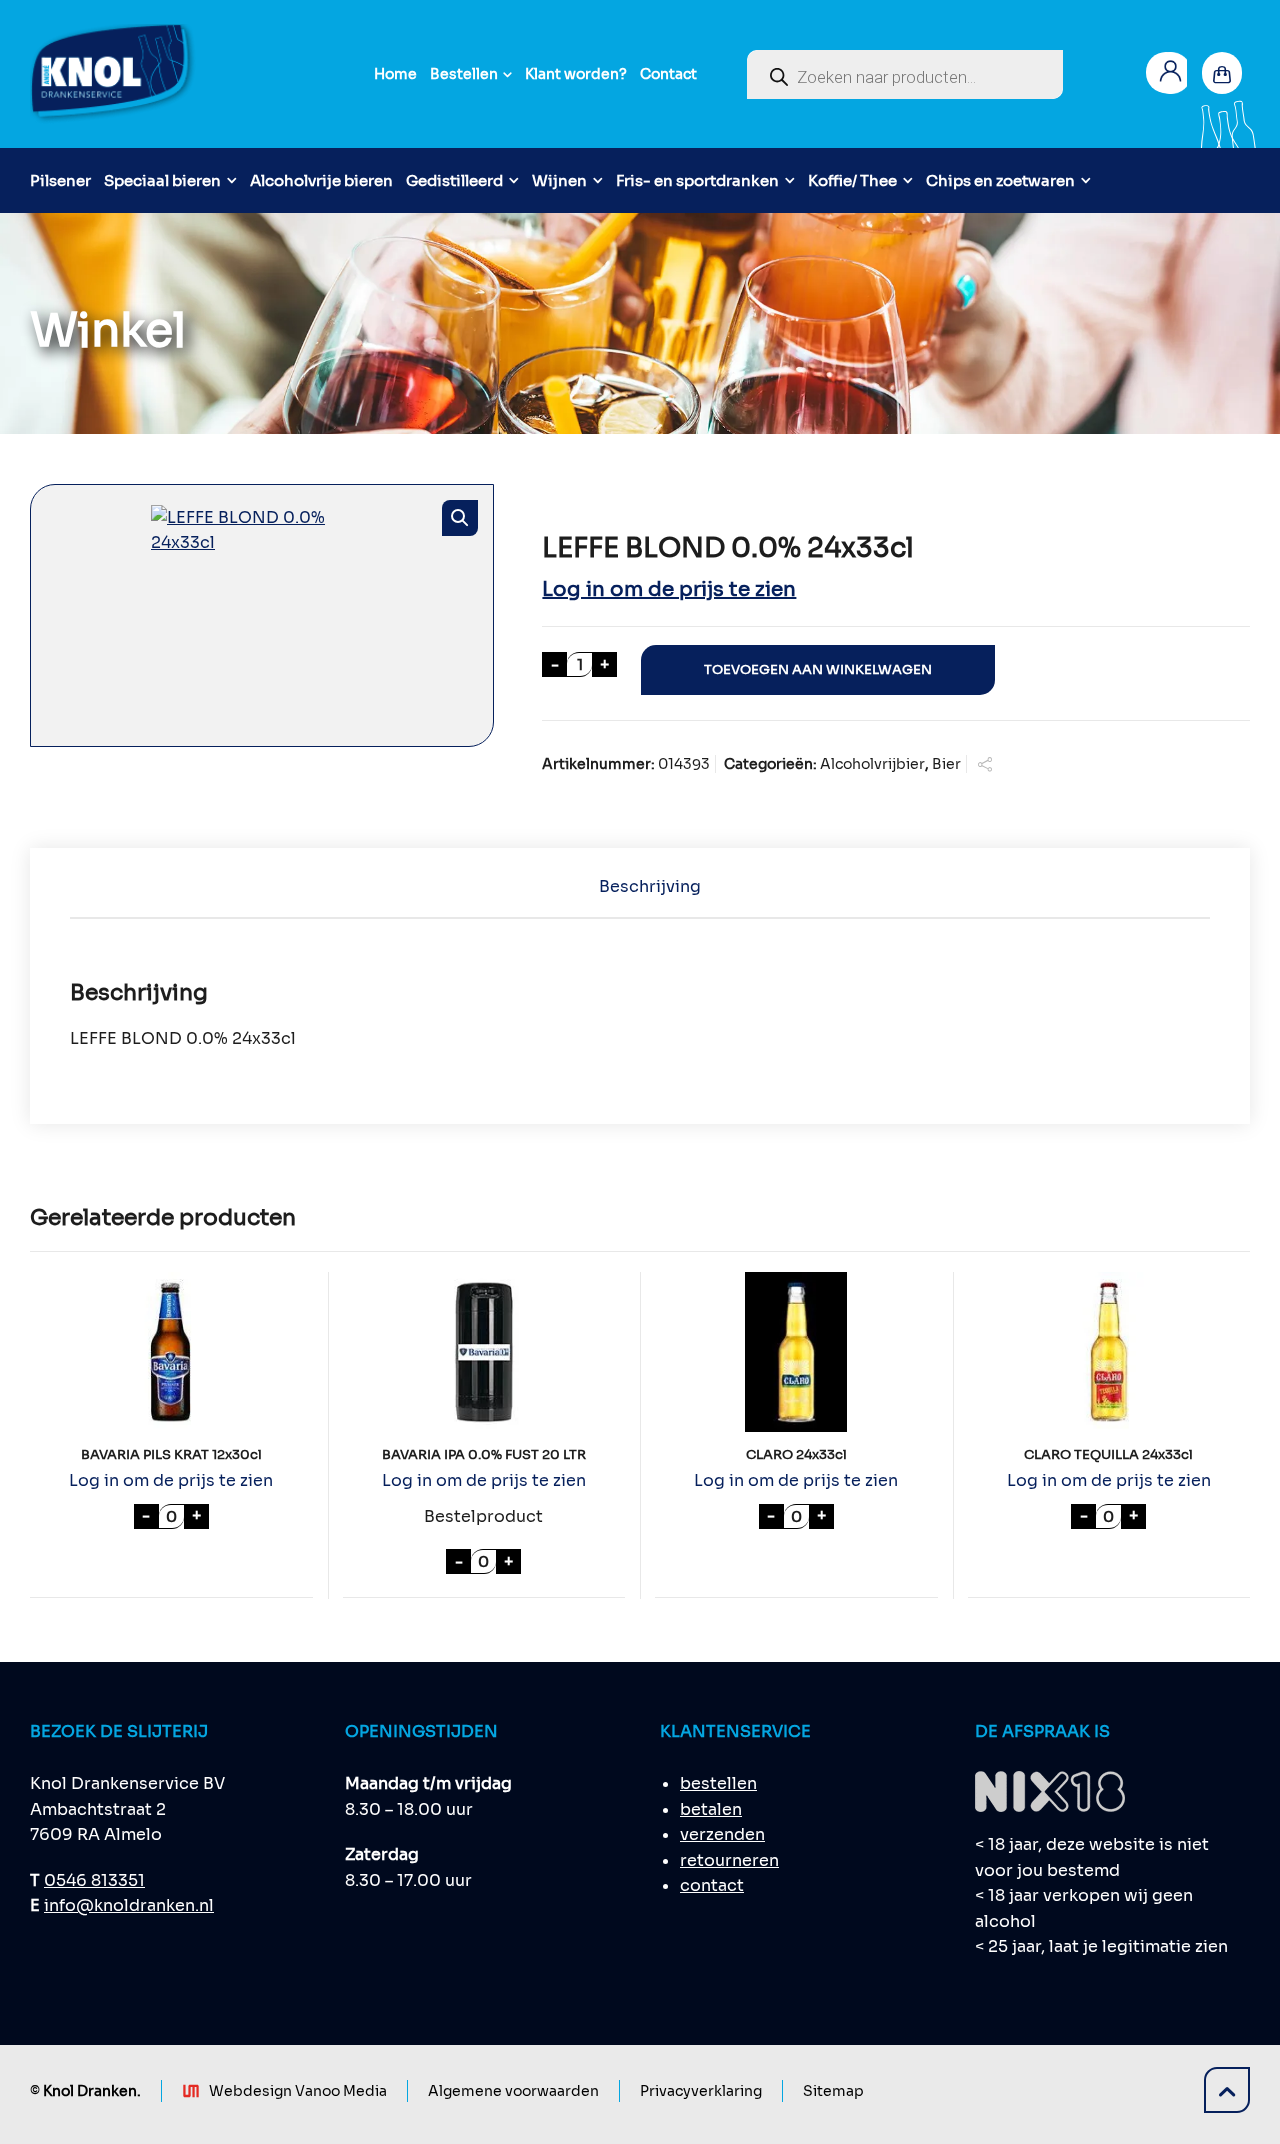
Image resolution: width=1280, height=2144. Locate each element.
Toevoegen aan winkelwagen (818, 670)
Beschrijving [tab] (650, 886)
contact (712, 1885)
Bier (946, 764)
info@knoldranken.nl (129, 1905)
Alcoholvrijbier (872, 764)
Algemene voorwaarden (513, 2091)
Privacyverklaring (701, 2091)
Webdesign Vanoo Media (298, 2091)
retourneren (729, 1860)
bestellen (718, 1783)
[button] (460, 518)
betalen (711, 1809)
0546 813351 (94, 1880)
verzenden (722, 1834)
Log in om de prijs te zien (669, 589)
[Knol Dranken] (114, 74)
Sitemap (833, 2091)
